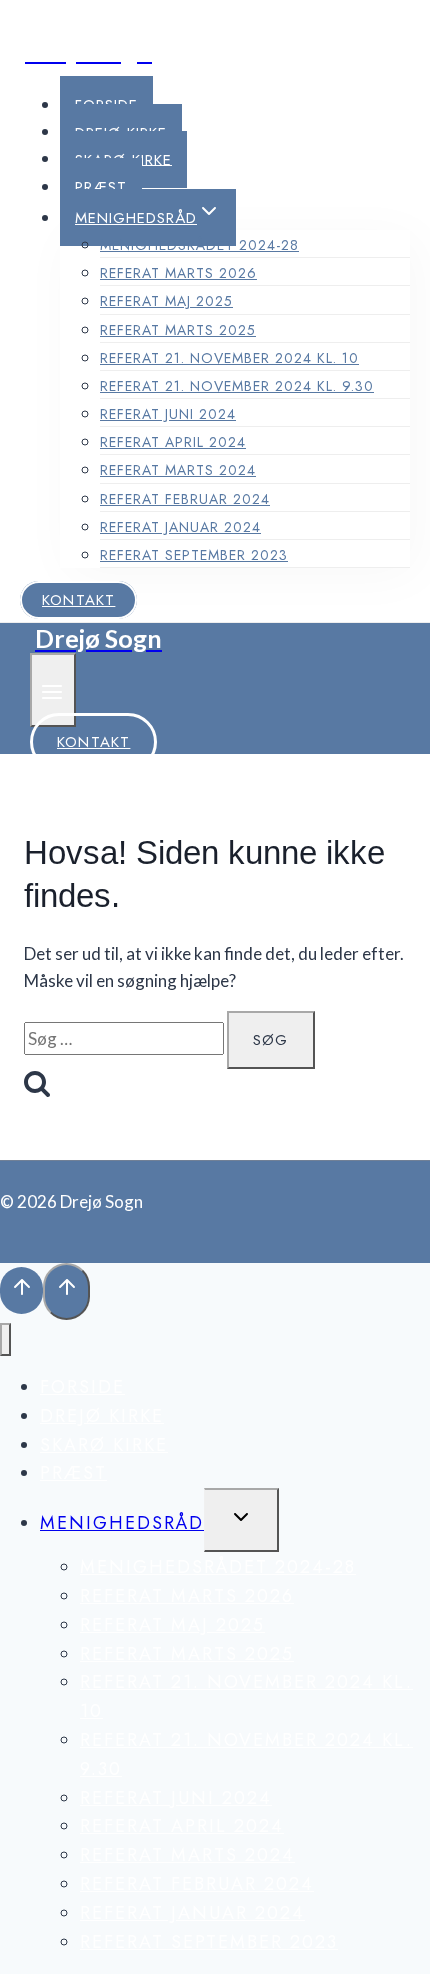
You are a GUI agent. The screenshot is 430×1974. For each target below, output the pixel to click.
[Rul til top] (21, 1290)
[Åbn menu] (53, 689)
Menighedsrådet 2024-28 (199, 245)
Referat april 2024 (173, 442)
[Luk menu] (5, 1339)
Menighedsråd (122, 1523)
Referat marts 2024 (178, 470)
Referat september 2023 (194, 555)
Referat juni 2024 (168, 414)
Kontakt (78, 600)
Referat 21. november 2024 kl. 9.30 (237, 386)
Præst (101, 187)
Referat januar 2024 (180, 527)
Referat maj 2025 (166, 301)
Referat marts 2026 (178, 273)
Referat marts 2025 (178, 330)
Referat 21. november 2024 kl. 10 (229, 358)
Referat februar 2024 (185, 499)
